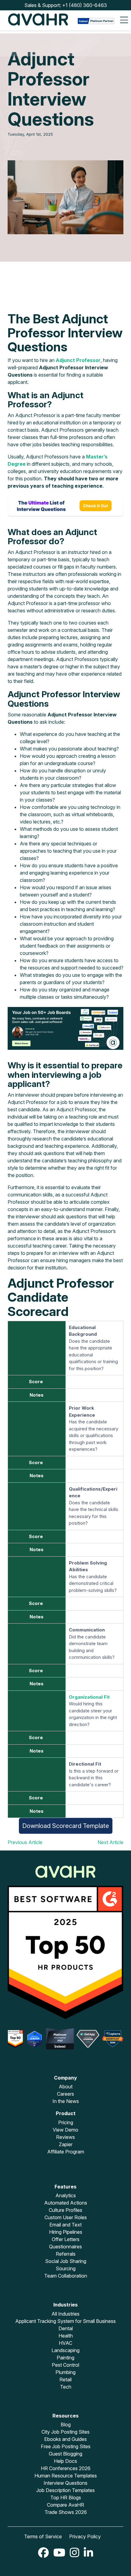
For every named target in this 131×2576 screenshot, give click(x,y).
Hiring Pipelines (66, 2232)
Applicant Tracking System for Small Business (65, 2321)
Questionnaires (65, 2247)
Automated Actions (66, 2203)
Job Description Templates (65, 2490)
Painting (65, 2358)
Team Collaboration (66, 2276)
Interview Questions (65, 2483)
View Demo (65, 2130)
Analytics (66, 2195)
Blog (66, 2425)
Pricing (66, 2122)
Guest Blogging (65, 2454)
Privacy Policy (85, 2536)
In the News (66, 2101)
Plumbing (65, 2372)
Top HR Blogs (66, 2498)
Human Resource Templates (66, 2476)
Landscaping (65, 2350)
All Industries (65, 2314)
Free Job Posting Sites (66, 2446)
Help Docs (65, 2461)
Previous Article (25, 1842)
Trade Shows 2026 (66, 2512)
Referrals (66, 2254)
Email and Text (65, 2225)
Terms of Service (43, 2536)
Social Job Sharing (66, 2261)
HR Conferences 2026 (66, 2468)
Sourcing (66, 2268)
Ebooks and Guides (65, 2439)
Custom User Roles (66, 2217)
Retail (65, 2379)
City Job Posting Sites (65, 2432)
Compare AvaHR (65, 2505)
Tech (66, 2387)
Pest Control (65, 2365)
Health (66, 2336)
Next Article (110, 1842)
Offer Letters (66, 2239)
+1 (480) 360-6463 (85, 5)
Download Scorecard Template (66, 1826)
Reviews (65, 2137)
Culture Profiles (65, 2210)
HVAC (65, 2343)
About (66, 2087)
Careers (65, 2094)
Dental (66, 2328)
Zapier (66, 2144)
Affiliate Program (66, 2152)
